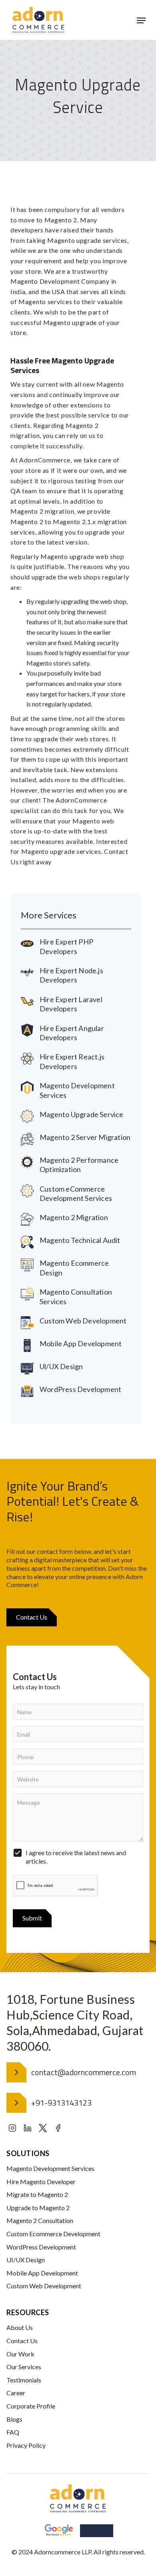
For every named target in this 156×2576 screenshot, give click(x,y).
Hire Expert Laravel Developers (71, 1004)
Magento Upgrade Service (82, 1114)
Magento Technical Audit (80, 1240)
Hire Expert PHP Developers (66, 946)
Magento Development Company (60, 281)
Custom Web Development (83, 1321)
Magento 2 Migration (74, 1217)
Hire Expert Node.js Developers (71, 975)
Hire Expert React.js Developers (72, 1061)
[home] (38, 20)
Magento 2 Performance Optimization (79, 1165)
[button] (141, 20)
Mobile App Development (81, 1343)
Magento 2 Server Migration (85, 1137)
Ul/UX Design (61, 1366)
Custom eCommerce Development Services (76, 1193)
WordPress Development (80, 1389)
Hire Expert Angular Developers (72, 1033)
